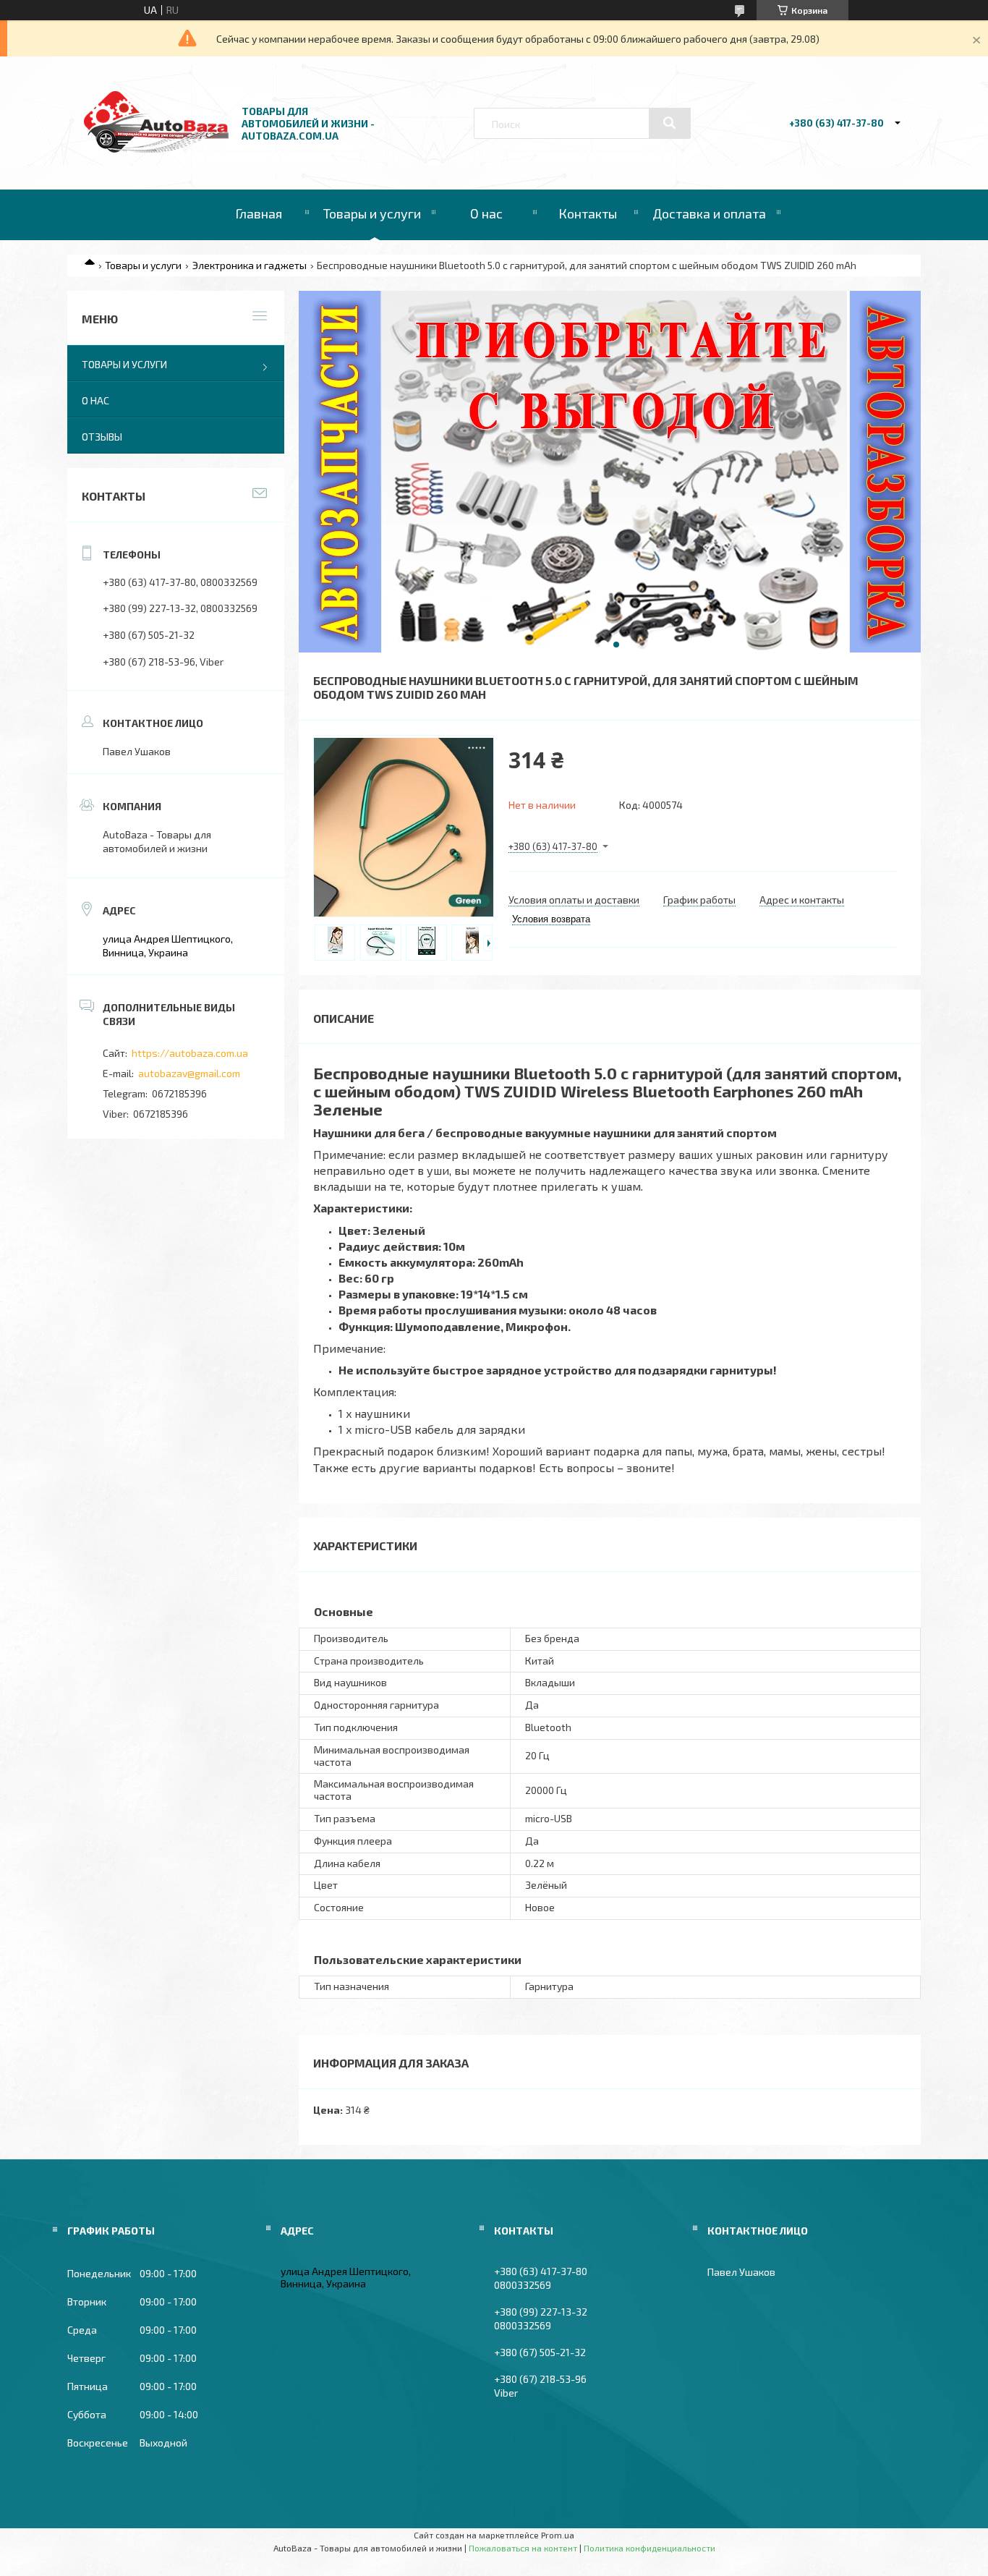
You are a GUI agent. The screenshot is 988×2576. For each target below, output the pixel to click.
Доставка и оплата (709, 213)
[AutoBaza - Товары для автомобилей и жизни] (156, 149)
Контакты (588, 213)
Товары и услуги (372, 213)
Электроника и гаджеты (250, 265)
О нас (486, 213)
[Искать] (670, 123)
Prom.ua (558, 2535)
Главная (259, 213)
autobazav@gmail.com (189, 1073)
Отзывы (102, 437)
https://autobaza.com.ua (190, 1053)
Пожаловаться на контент (523, 2548)
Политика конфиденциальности (650, 2548)
